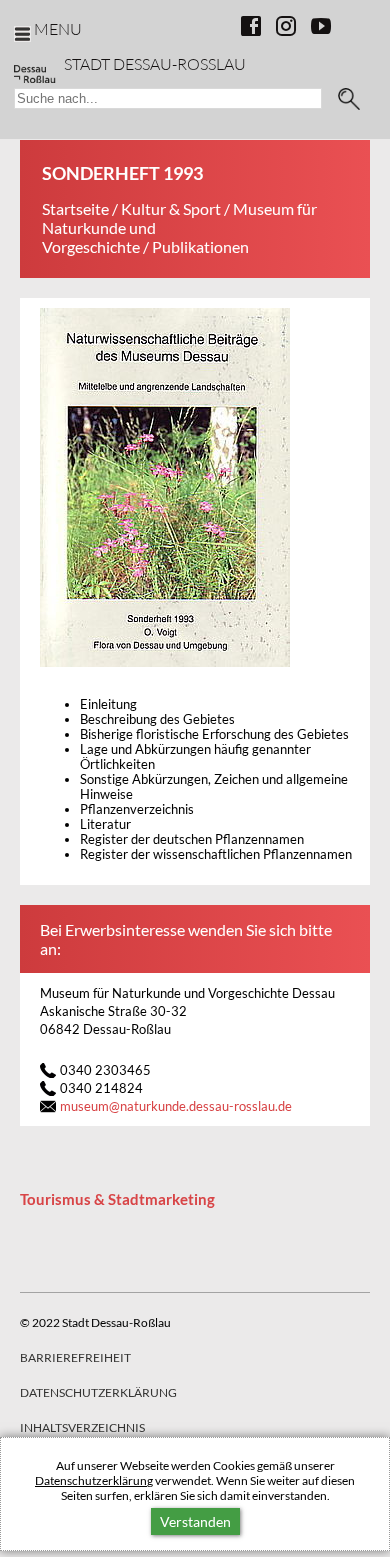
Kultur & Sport (171, 208)
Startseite (75, 208)
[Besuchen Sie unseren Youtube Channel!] (321, 26)
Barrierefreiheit (75, 1357)
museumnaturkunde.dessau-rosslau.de (176, 1106)
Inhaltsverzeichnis (82, 1427)
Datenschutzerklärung (94, 1480)
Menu (58, 28)
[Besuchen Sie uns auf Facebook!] (251, 26)
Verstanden (195, 1521)
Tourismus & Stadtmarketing (117, 1199)
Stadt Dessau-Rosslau (155, 63)
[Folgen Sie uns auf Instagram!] (286, 26)
